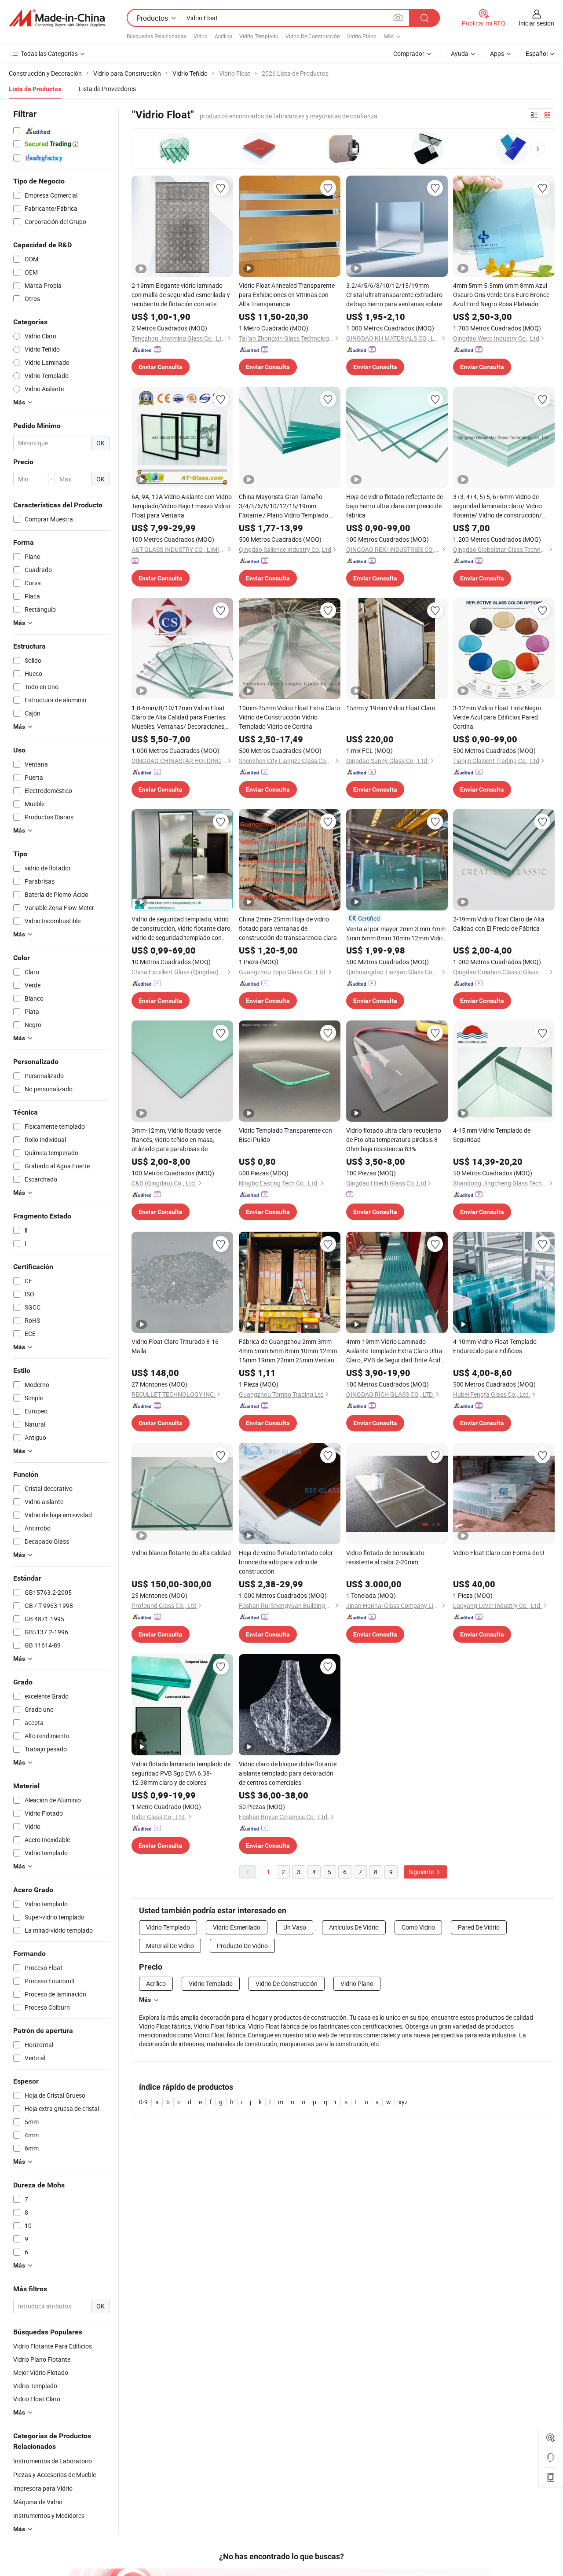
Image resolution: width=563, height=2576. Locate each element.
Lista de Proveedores (107, 89)
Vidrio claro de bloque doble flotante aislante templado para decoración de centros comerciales (288, 1773)
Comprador (409, 53)
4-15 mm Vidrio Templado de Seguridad (492, 1135)
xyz (403, 2102)
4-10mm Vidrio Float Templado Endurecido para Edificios (495, 1346)
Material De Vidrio (170, 1946)
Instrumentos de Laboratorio (53, 2461)
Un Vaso (295, 1927)
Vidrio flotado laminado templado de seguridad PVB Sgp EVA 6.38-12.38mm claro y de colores (181, 1773)
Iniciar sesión (536, 23)
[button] (538, 149)
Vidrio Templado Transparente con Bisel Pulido (285, 1135)
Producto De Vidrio (242, 1946)
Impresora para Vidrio (43, 2488)
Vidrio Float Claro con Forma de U (499, 1553)
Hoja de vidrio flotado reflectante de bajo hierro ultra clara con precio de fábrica (395, 506)
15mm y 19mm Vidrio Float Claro (391, 708)
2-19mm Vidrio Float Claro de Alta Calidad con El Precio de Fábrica (499, 924)
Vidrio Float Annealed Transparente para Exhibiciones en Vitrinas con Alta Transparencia (287, 295)
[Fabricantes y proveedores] (57, 18)
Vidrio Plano (362, 36)
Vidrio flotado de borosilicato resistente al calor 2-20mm (385, 1557)
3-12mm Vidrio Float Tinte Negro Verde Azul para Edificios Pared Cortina (497, 717)
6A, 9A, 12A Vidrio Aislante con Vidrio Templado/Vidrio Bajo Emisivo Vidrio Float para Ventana (182, 506)
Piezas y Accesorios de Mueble (55, 2475)
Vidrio (201, 36)
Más (145, 2000)
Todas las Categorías (49, 53)
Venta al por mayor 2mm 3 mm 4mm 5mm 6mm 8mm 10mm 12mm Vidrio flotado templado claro (396, 934)
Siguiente (422, 1872)
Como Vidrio (418, 1927)
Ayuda (460, 53)
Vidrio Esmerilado (237, 1927)
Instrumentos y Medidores (49, 2515)
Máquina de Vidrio (38, 2502)
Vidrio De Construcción (313, 36)
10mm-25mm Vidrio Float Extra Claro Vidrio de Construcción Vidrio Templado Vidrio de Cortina (289, 717)
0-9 (143, 2102)
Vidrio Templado (259, 36)
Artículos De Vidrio (354, 1927)
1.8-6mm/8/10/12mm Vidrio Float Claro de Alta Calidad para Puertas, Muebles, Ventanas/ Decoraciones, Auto (179, 717)
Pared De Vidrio (479, 1927)
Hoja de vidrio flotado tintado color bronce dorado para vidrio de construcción (286, 1562)
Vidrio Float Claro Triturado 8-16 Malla (175, 1346)
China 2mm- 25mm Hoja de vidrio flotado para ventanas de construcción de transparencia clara (288, 928)
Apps (497, 53)
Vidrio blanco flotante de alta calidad (181, 1553)
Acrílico (223, 36)
